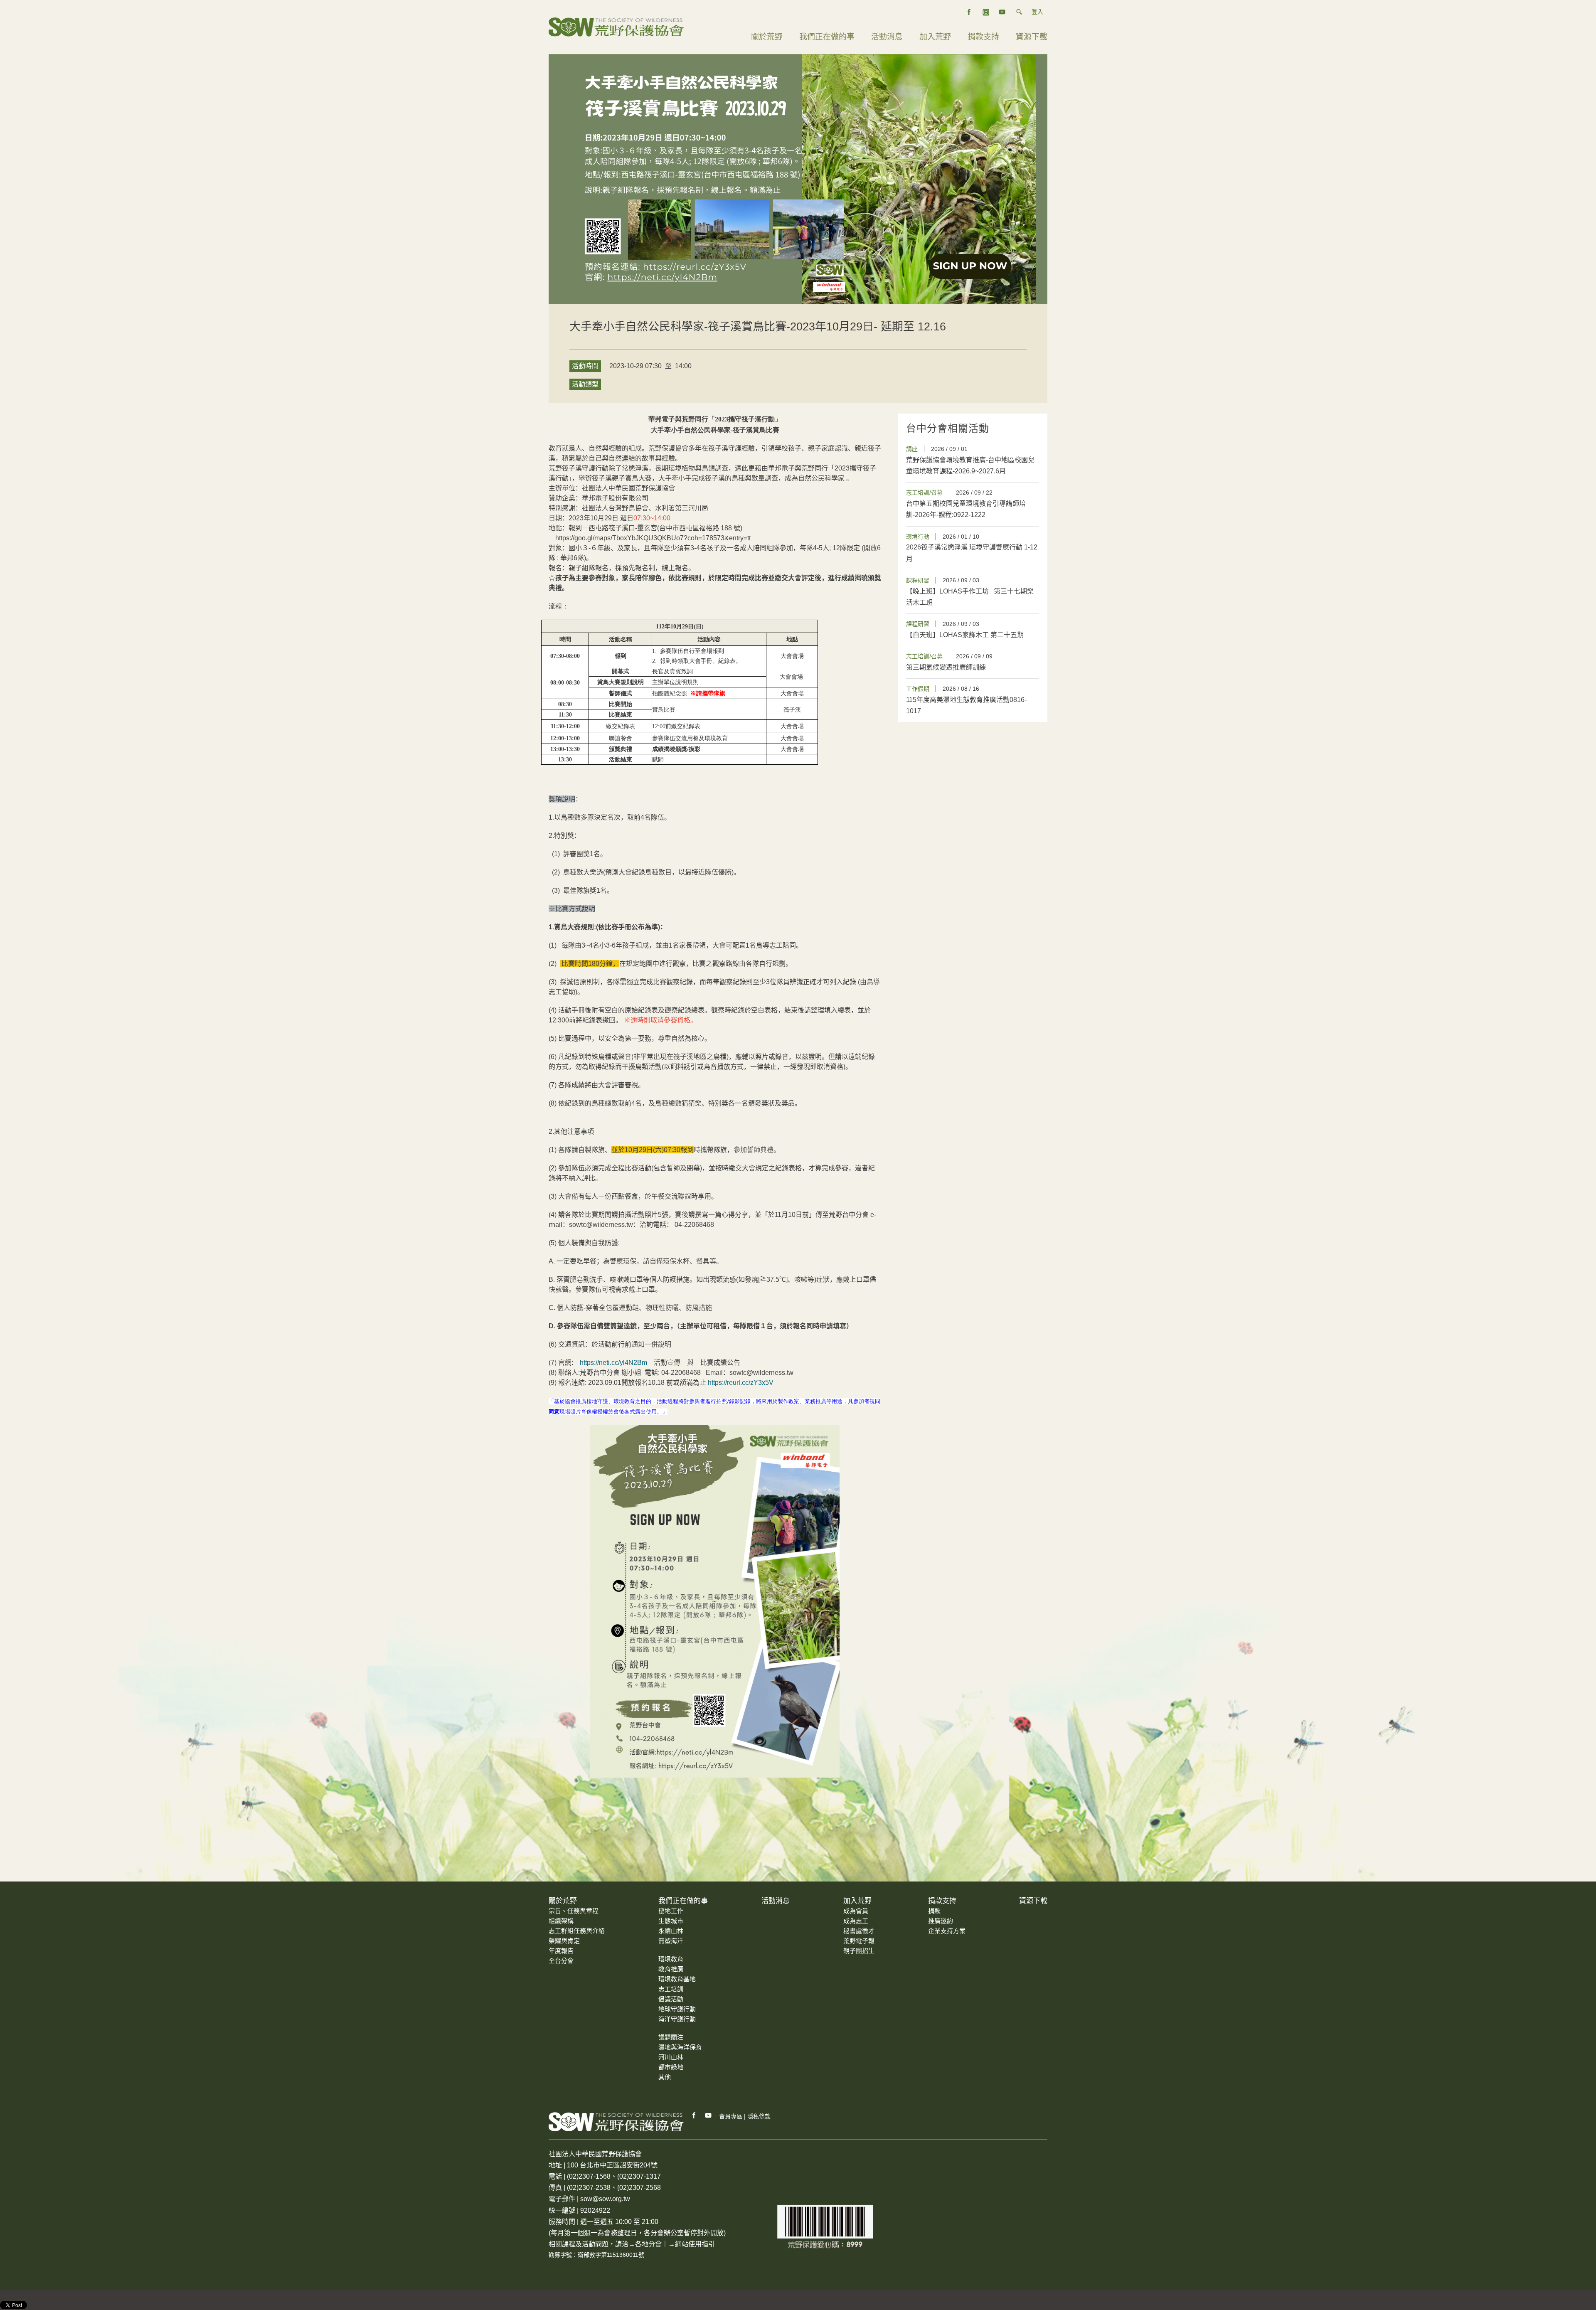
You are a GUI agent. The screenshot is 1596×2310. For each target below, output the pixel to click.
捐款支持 (983, 37)
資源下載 (1032, 37)
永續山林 (671, 1931)
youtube (1002, 12)
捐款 (934, 1911)
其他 (665, 2077)
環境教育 (671, 1959)
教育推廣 (671, 1969)
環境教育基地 (677, 1979)
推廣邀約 (941, 1921)
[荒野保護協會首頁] (616, 2122)
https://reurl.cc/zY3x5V (741, 1383)
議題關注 (671, 2037)
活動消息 (887, 37)
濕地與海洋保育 (680, 2047)
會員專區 (731, 2116)
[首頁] (616, 26)
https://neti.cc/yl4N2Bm (613, 1363)
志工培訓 (671, 1989)
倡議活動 (671, 1999)
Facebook (694, 2115)
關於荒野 (767, 37)
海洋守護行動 (677, 2019)
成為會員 (856, 1911)
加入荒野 (935, 37)
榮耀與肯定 (564, 1941)
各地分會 (648, 2244)
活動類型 (585, 384)
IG (986, 12)
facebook (969, 12)
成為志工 (856, 1921)
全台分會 (561, 1961)
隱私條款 (759, 2116)
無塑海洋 (671, 1941)
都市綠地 (671, 2067)
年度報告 (561, 1951)
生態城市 (671, 1921)
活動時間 (585, 366)
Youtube (709, 2115)
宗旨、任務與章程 (574, 1911)
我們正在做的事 (827, 37)
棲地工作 (671, 1911)
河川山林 (671, 2057)
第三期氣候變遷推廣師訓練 (946, 667)
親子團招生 (859, 1951)
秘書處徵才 (859, 1931)
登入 (1037, 12)
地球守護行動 (677, 2009)
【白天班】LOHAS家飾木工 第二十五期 (966, 635)
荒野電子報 (859, 1941)
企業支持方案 (947, 1931)
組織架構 (561, 1921)
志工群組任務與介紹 (577, 1931)
